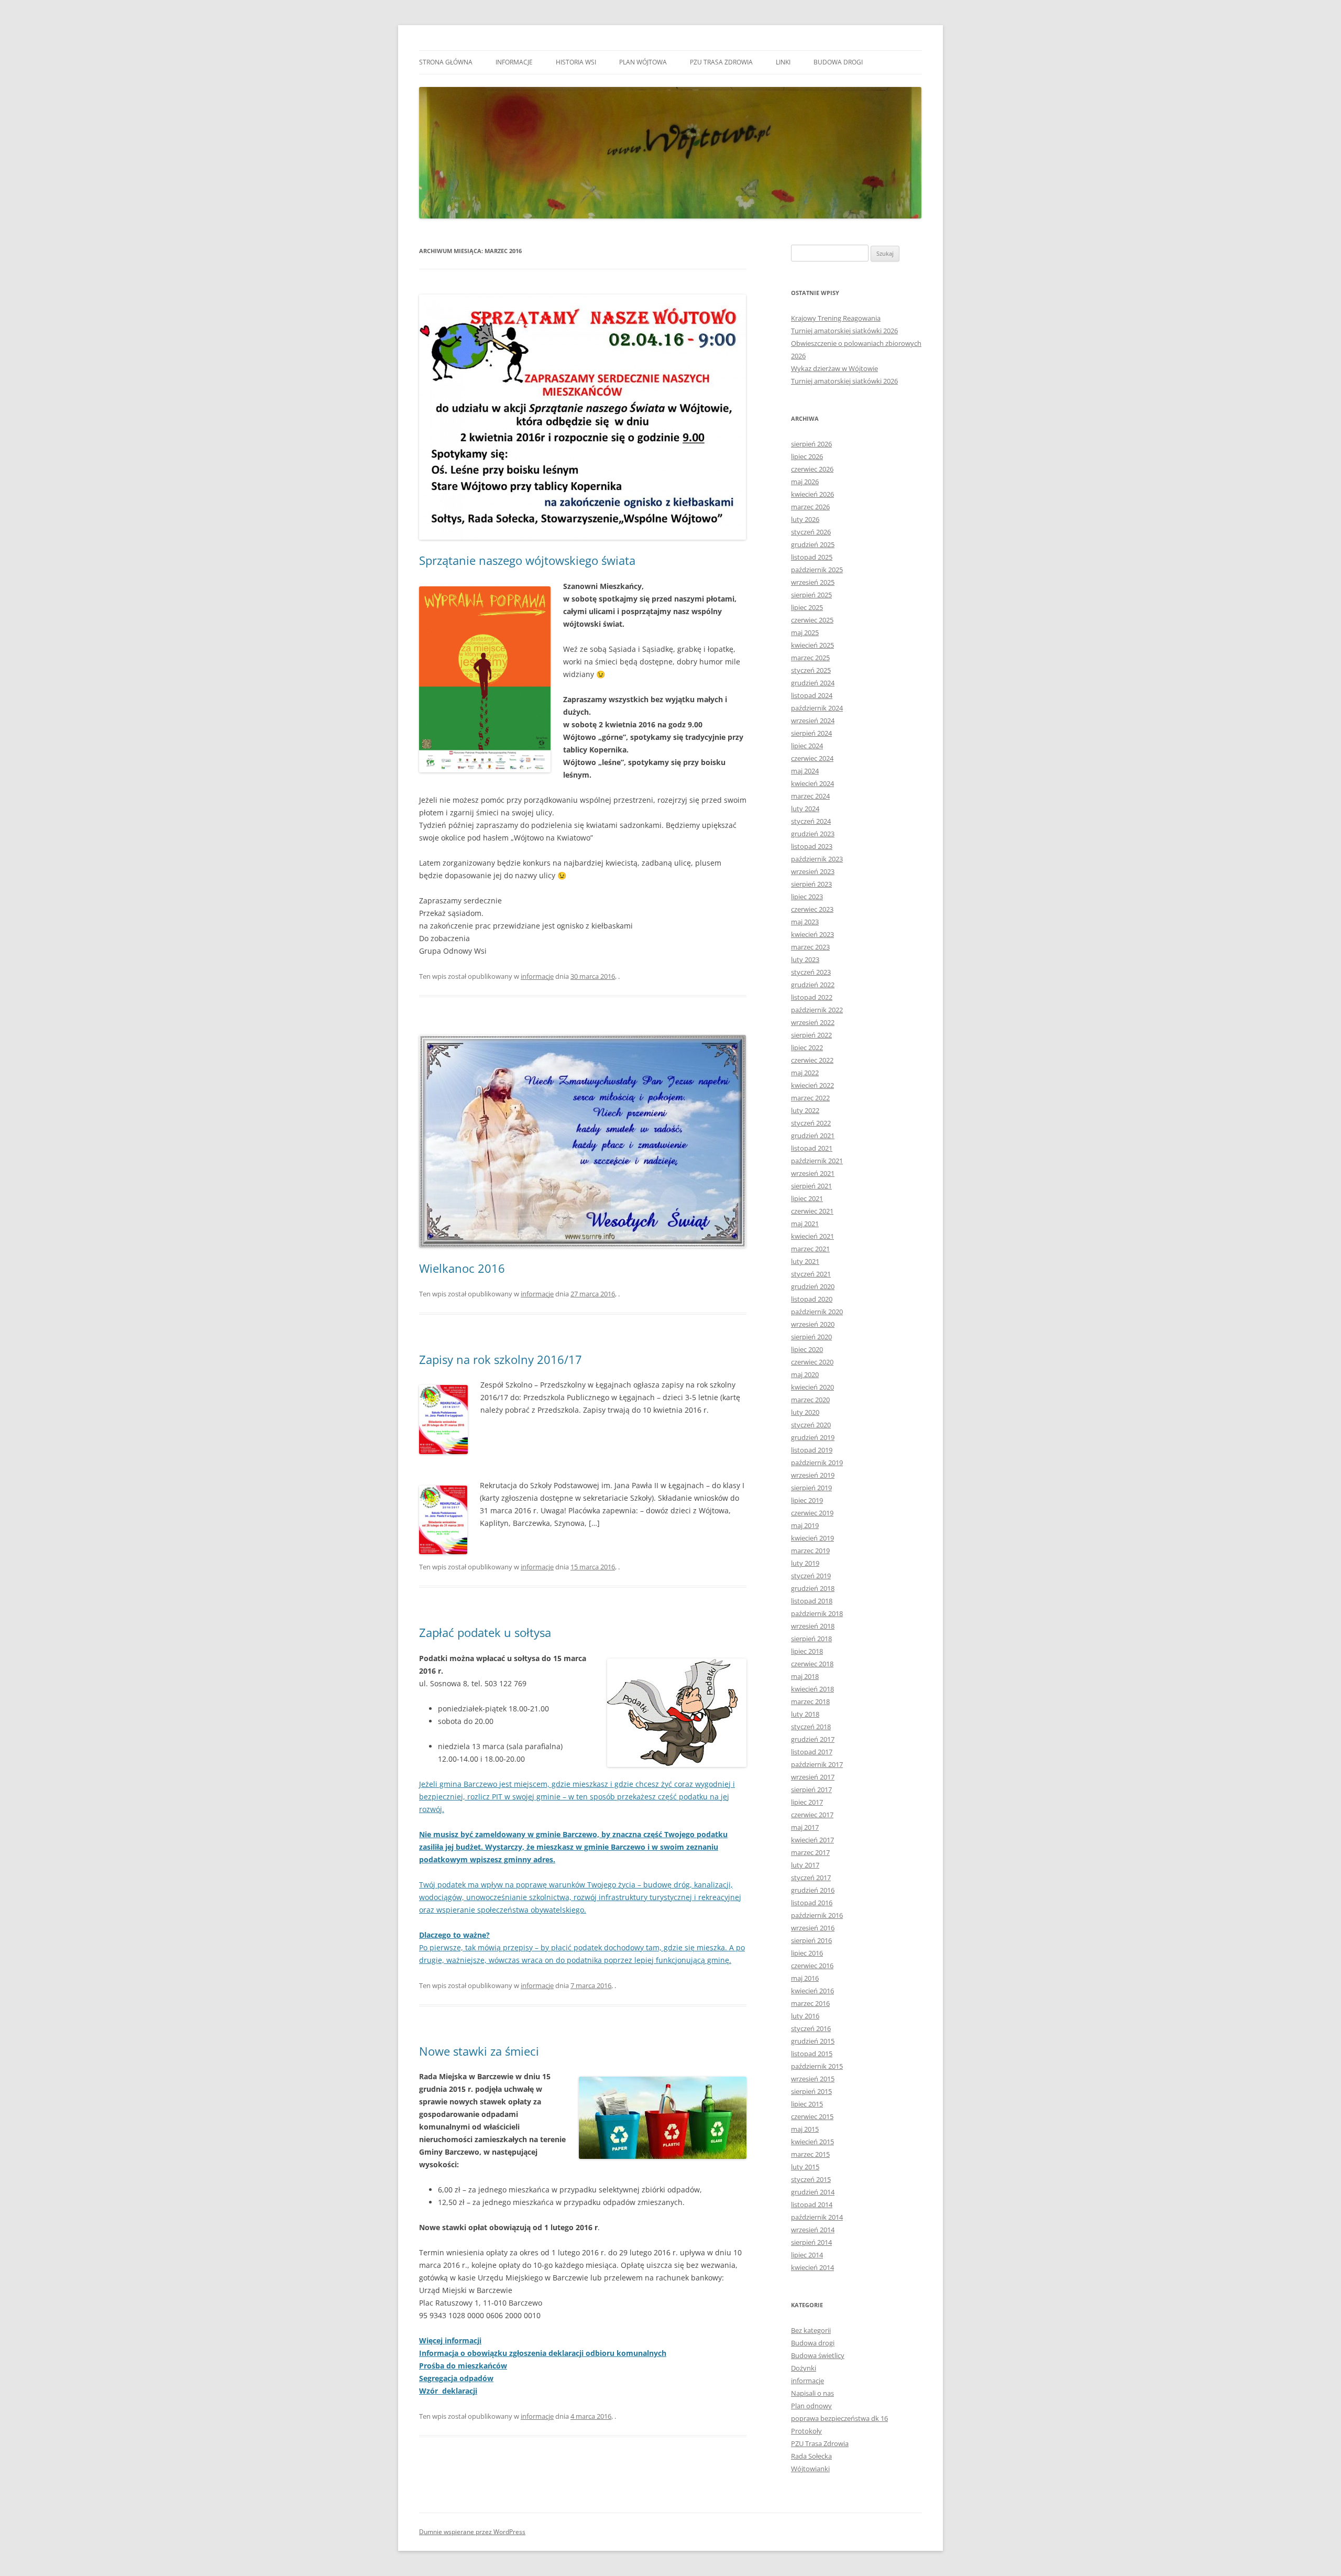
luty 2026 (805, 519)
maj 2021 (805, 1224)
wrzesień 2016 (813, 1928)
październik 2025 (817, 570)
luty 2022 (805, 1110)
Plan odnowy (811, 2406)
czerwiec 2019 (812, 1513)
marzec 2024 (810, 796)
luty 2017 (805, 1865)
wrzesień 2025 (813, 582)
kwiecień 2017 (812, 1840)
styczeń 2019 (811, 1576)
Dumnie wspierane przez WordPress (472, 2532)
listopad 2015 (812, 2054)
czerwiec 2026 (812, 469)
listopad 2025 (812, 557)
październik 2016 (817, 1915)
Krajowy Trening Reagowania (836, 318)
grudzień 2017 (813, 1739)
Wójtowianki (810, 2469)
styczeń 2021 (811, 1274)
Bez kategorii (811, 2330)
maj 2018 (805, 1676)
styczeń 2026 (811, 532)
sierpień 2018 (811, 1639)
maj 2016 (805, 1978)
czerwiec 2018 (812, 1664)
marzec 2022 (810, 1098)
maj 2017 (805, 1827)
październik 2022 (817, 1010)
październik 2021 (817, 1161)
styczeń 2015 (811, 2179)
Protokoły (806, 2431)
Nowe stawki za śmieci (479, 2051)
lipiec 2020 (807, 1349)
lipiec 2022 (807, 1047)
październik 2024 (817, 708)
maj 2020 (805, 1374)
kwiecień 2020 (812, 1387)
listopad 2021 (812, 1148)
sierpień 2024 (811, 733)
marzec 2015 (810, 2154)
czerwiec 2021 (812, 1211)
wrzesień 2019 (813, 1475)
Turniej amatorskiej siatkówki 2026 (844, 331)
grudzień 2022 (813, 985)
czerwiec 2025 (812, 620)
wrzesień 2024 (813, 721)
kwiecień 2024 (812, 783)
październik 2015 (817, 2066)
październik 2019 (817, 1462)
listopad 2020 (812, 1299)
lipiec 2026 (807, 456)
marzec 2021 (810, 1249)
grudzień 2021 (813, 1136)
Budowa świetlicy (818, 2355)
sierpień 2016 (811, 1940)
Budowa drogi (838, 62)
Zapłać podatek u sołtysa (485, 1632)
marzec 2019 (810, 1551)
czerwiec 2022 (812, 1060)
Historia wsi (576, 62)
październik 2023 (817, 859)
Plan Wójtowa (643, 62)
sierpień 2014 (811, 2242)
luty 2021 (805, 1261)
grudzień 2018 (813, 1588)
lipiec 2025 (807, 607)
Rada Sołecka (811, 2456)
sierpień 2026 (811, 444)
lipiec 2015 (807, 2104)
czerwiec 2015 (812, 2116)
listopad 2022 (812, 997)
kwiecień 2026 (812, 494)
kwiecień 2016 (812, 1991)
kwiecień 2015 (812, 2142)
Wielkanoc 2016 (462, 1268)
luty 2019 (805, 1563)
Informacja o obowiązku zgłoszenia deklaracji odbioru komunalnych (543, 2353)
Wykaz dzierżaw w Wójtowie (834, 368)
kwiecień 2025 (812, 645)
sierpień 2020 (811, 1337)
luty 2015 (805, 2167)
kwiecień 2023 (812, 934)
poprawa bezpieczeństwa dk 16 (839, 2418)
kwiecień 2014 (812, 2267)
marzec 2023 (810, 947)
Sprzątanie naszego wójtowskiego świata (527, 560)
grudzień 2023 (813, 834)
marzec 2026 (810, 507)
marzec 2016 (810, 2003)
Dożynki (804, 2368)
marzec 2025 (810, 658)
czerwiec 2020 (812, 1362)
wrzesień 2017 (813, 1777)
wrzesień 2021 (813, 1173)
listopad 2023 (812, 846)
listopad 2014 (812, 2204)
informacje (514, 62)
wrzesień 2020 (813, 1324)
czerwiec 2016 (812, 1966)
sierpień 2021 (811, 1186)
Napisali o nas (812, 2393)
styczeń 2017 (811, 1878)
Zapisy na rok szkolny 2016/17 (501, 1359)
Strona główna (446, 62)
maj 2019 (805, 1525)
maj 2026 (805, 482)
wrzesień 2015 (813, 2079)
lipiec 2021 (807, 1198)
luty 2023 (805, 959)
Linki (783, 62)
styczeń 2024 (811, 821)
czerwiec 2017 (812, 1815)
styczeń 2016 (811, 2028)
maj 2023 (805, 922)
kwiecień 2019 (812, 1538)
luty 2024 (805, 809)
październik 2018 (817, 1613)
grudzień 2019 (813, 1437)
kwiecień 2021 (812, 1236)
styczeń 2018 (811, 1727)
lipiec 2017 (807, 1802)
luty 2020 (805, 1412)
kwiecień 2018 (812, 1689)
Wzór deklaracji (448, 2391)
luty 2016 (805, 2016)
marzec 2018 (810, 1701)
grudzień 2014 (813, 2192)
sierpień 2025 (811, 595)
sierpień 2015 (811, 2091)
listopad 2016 (812, 1903)
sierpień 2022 (811, 1035)
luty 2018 (805, 1714)
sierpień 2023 (811, 884)
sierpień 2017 (811, 1789)
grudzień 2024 (813, 683)
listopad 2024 (812, 695)
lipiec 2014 (807, 2255)
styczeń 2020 (811, 1425)
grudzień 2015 (813, 2041)
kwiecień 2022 (812, 1085)
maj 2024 (805, 771)
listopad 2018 (812, 1601)
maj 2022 (805, 1073)
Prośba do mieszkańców (463, 2366)
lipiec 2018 (807, 1651)
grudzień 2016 (813, 1890)
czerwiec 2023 (812, 909)
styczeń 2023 (811, 972)
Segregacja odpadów (456, 2378)
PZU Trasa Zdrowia (721, 62)
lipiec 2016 (807, 1953)
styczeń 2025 (811, 670)
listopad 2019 (812, 1450)
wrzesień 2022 (813, 1022)
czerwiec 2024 (812, 758)
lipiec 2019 (807, 1500)
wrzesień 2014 (813, 2230)
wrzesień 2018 (813, 1626)
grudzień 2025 (813, 544)
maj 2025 (805, 632)
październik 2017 (817, 1764)
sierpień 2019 (811, 1488)
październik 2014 (817, 2217)
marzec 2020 (810, 1400)
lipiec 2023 (807, 897)
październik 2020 (817, 1312)
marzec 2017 (810, 1852)
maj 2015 (805, 2129)
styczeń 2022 (811, 1123)
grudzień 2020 (813, 1286)
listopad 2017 (812, 1752)
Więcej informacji (450, 2340)
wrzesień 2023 (813, 871)
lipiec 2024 (807, 746)
